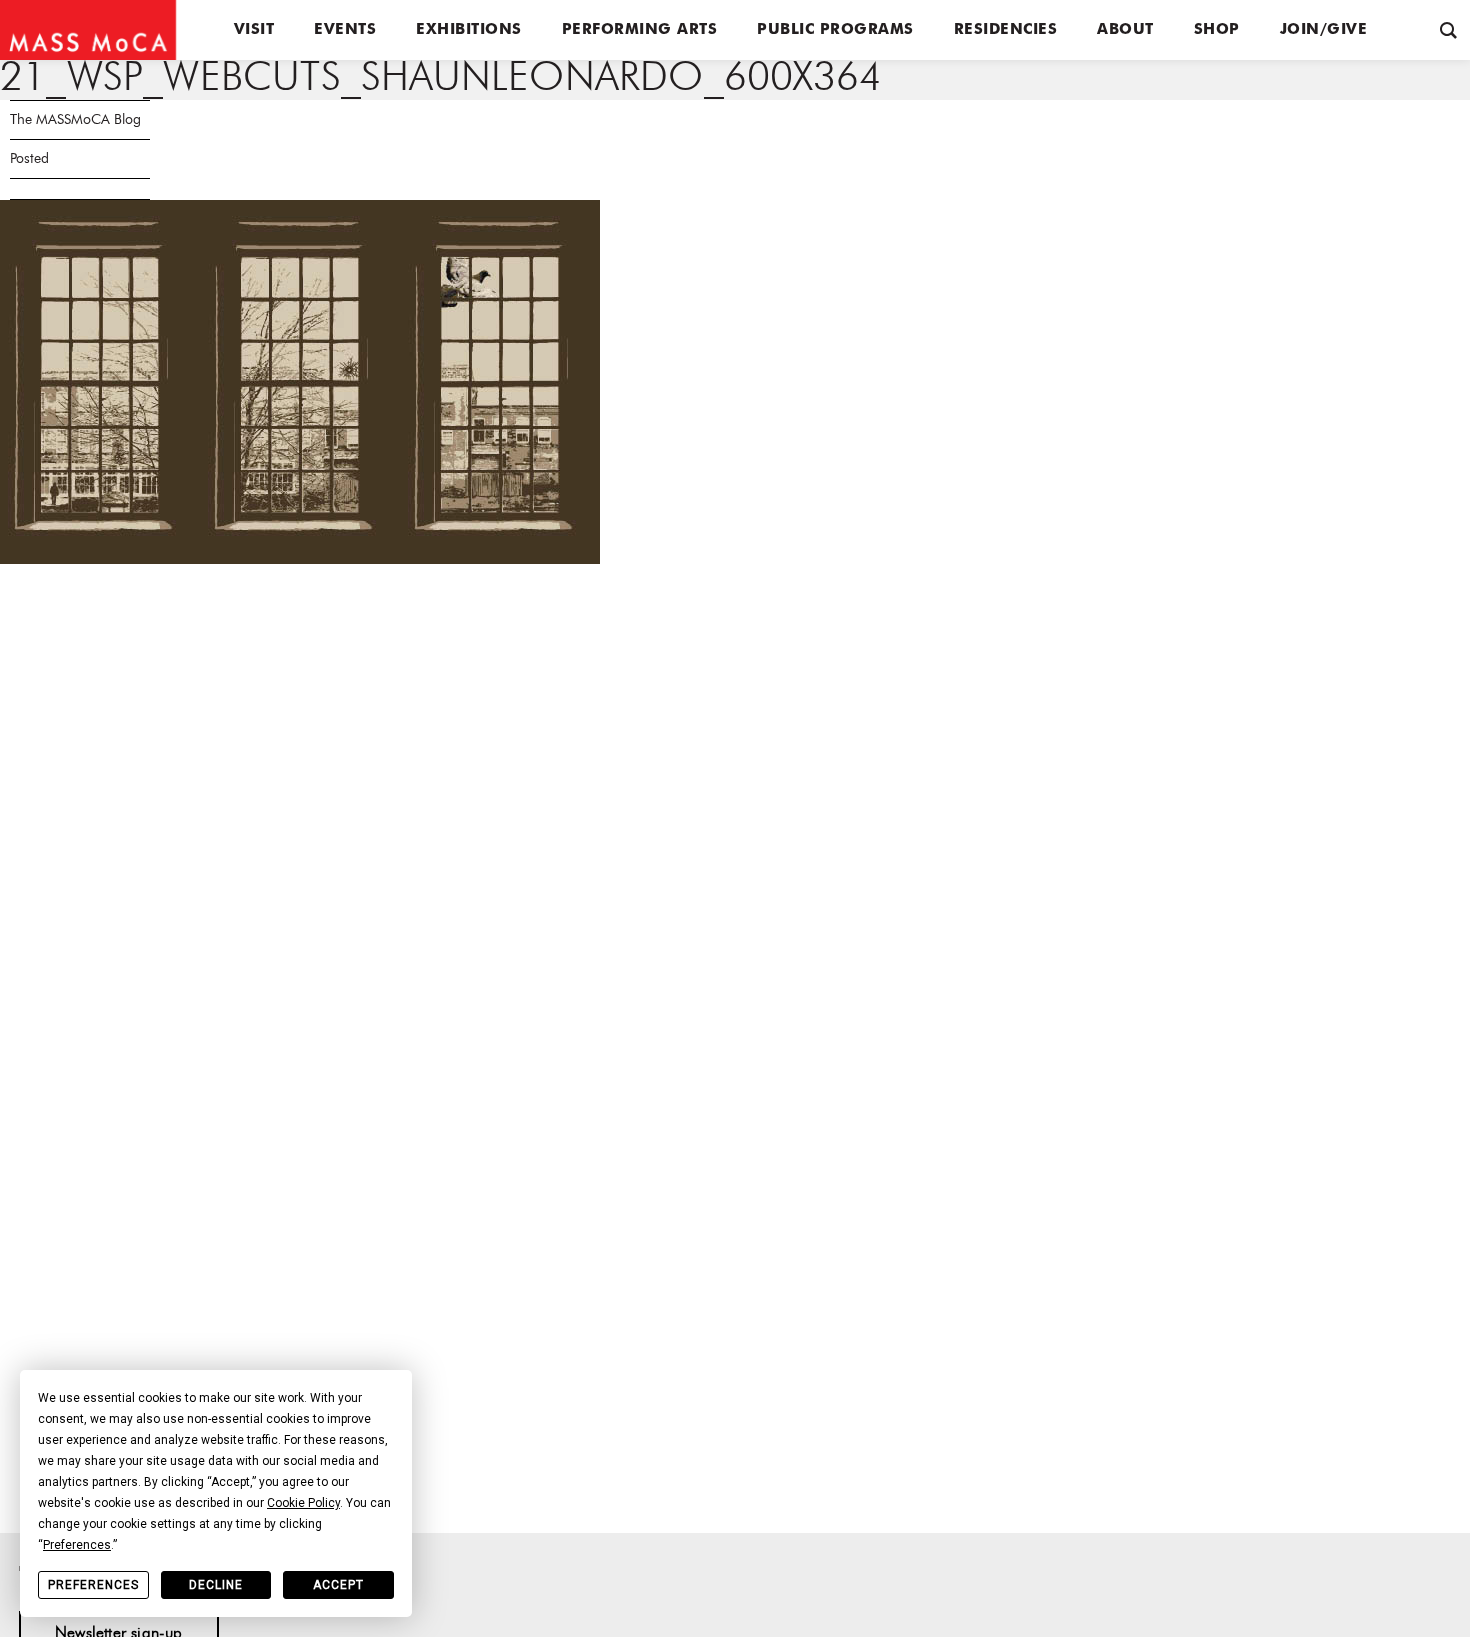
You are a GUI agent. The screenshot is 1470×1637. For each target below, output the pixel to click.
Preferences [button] (77, 1545)
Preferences (93, 1585)
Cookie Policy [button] (303, 1503)
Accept (338, 1585)
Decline (216, 1585)
